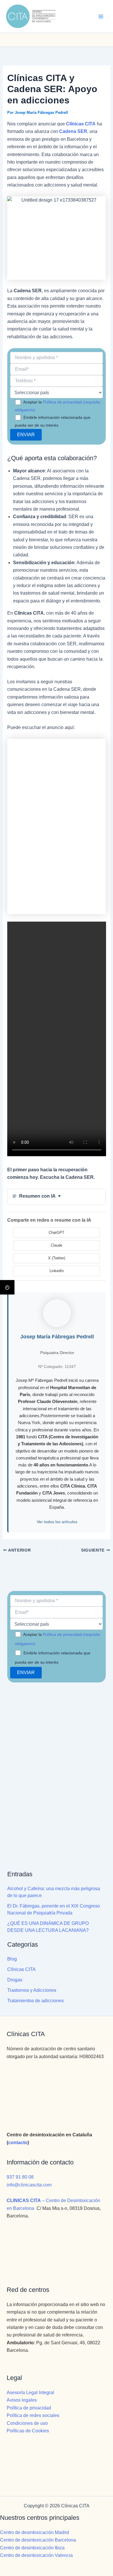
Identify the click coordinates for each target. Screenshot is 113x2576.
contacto (18, 2143)
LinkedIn (57, 1271)
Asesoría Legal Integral (30, 2393)
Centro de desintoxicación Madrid (34, 2532)
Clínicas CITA (21, 1969)
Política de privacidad (29, 2408)
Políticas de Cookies (28, 2431)
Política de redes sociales (33, 2415)
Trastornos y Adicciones (32, 1990)
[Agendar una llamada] (37, 40)
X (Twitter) (57, 1258)
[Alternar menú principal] (101, 17)
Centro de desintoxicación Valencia (36, 2555)
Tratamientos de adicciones (35, 2001)
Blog (12, 1959)
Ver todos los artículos (57, 1522)
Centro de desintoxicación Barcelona (38, 2540)
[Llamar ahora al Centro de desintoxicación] (76, 40)
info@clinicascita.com (29, 2185)
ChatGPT (57, 1233)
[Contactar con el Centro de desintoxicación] (57, 40)
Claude (57, 1245)
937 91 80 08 (20, 2177)
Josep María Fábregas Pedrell (57, 1337)
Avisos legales (22, 2400)
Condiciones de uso (27, 2423)
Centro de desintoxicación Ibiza (32, 2548)
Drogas (15, 1980)
